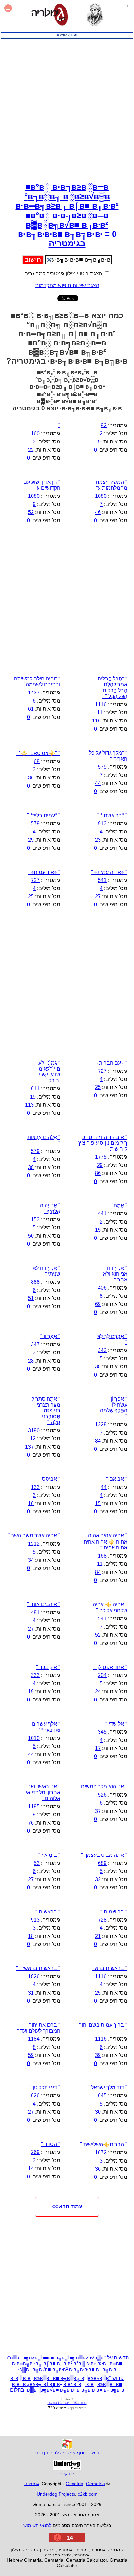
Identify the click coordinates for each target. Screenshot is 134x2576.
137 (29, 1447)
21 (98, 1936)
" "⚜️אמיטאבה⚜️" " (38, 753)
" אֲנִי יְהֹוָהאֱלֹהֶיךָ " (50, 1208)
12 (33, 1439)
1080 (101, 496)
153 (35, 1219)
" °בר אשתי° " (112, 815)
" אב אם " (117, 1479)
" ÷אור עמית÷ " (44, 872)
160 (35, 434)
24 (98, 1692)
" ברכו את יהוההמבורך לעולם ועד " (39, 2028)
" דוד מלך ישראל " (107, 2087)
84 (98, 1441)
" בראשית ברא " (109, 1968)
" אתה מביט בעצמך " (104, 1855)
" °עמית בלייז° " (44, 815)
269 (35, 2152)
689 (102, 1863)
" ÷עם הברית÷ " (110, 1063)
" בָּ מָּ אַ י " (49, 1855)
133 (35, 1487)
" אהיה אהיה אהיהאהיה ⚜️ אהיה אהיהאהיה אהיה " (105, 1542)
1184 (34, 2039)
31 (31, 1993)
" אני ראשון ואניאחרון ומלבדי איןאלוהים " (42, 1792)
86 (98, 1173)
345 (102, 1732)
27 (98, 896)
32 (98, 1879)
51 (31, 1298)
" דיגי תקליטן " (45, 2087)
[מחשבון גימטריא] (50, 15)
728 (102, 1920)
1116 (101, 704)
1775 (101, 1157)
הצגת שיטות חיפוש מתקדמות (67, 285)
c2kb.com (88, 2494)
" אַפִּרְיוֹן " (50, 1336)
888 (35, 1282)
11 (100, 713)
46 (98, 512)
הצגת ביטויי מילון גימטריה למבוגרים (64, 274)
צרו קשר (67, 2474)
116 (96, 721)
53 (37, 1863)
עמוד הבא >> (67, 2207)
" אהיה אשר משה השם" (34, 1536)
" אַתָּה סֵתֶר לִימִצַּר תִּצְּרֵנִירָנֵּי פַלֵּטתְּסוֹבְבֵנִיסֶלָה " (45, 1411)
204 (102, 1675)
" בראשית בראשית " (38, 1968)
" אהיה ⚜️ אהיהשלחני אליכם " (110, 1608)
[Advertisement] (67, 109)
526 (102, 1795)
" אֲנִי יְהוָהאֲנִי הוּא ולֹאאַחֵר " (115, 1274)
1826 (34, 1976)
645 (102, 2096)
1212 (34, 1544)
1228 (101, 1425)
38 (31, 1167)
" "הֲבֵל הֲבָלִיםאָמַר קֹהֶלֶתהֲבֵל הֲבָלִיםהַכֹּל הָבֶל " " (112, 687)
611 (35, 1089)
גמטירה (32, 2484)
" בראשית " (48, 1912)
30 (98, 2112)
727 (35, 880)
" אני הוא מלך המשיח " (102, 1787)
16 (31, 1503)
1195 (34, 1806)
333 (35, 1675)
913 (102, 824)
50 (31, 1236)
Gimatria (74, 2484)
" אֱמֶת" (119, 1205)
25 (31, 896)
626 (35, 2096)
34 (31, 1560)
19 (33, 1097)
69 (98, 1304)
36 (31, 778)
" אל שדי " (116, 1724)
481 (35, 1612)
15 (98, 1230)
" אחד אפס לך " (110, 1667)
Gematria (95, 2484)
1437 (34, 693)
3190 (34, 1430)
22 (31, 450)
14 (31, 2169)
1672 (101, 2153)
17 (98, 1748)
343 (102, 1350)
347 (35, 1344)
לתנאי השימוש (37, 2525)
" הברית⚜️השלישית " (104, 2144)
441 (102, 1214)
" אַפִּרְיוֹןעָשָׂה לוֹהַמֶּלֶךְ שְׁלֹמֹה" (114, 1408)
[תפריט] (8, 15)
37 (98, 1811)
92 (104, 425)
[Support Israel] (67, 39)
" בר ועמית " (114, 1912)
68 (37, 761)
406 (102, 1288)
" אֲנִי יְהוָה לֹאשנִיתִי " (47, 1271)
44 (98, 783)
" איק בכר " (48, 1667)
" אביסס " (49, 1479)
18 (31, 1936)
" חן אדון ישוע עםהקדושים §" (42, 485)
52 (31, 512)
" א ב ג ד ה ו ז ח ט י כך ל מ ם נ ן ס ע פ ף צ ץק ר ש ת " (103, 1143)
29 (31, 840)
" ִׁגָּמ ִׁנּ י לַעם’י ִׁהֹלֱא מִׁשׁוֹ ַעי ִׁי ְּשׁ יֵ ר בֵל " (49, 1072)
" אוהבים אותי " (44, 1604)
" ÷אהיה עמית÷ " (109, 872)
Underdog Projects (56, 2494)
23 (98, 840)
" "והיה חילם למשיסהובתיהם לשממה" (37, 682)
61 (31, 709)
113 (29, 1105)
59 (31, 2055)
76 (31, 1823)
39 (98, 2055)
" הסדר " (51, 2144)
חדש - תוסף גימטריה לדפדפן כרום (67, 2453)
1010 (34, 1738)
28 (31, 1361)
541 (102, 880)
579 (102, 767)
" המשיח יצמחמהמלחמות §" (111, 485)
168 (102, 1556)
